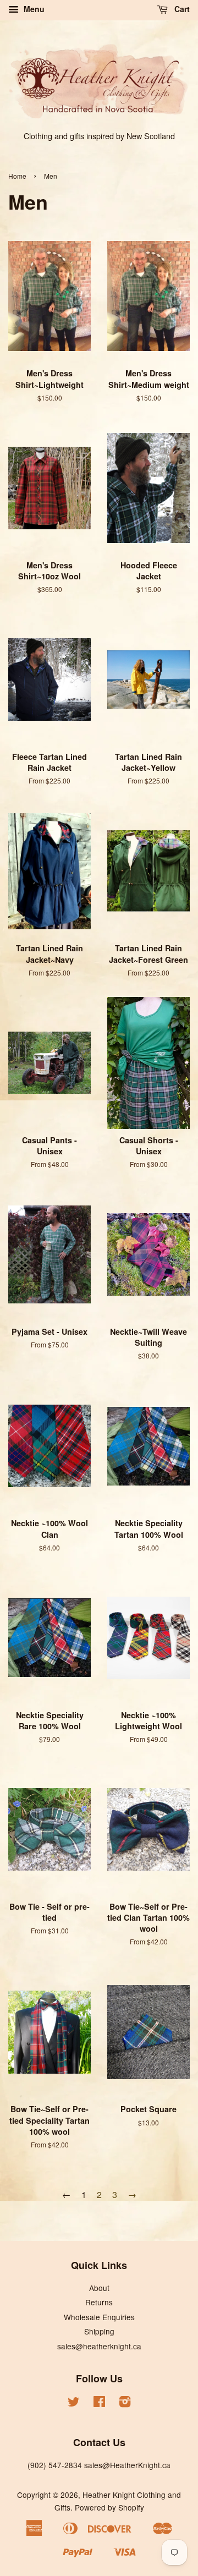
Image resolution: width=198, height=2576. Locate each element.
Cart (181, 9)
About (99, 2288)
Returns (99, 2302)
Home (17, 176)
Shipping (99, 2331)
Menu (33, 9)
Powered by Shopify (109, 2507)
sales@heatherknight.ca (99, 2346)
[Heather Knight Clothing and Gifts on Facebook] (99, 2403)
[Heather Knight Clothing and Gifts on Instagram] (125, 2403)
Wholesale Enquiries (99, 2317)
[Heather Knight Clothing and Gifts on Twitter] (74, 2403)
